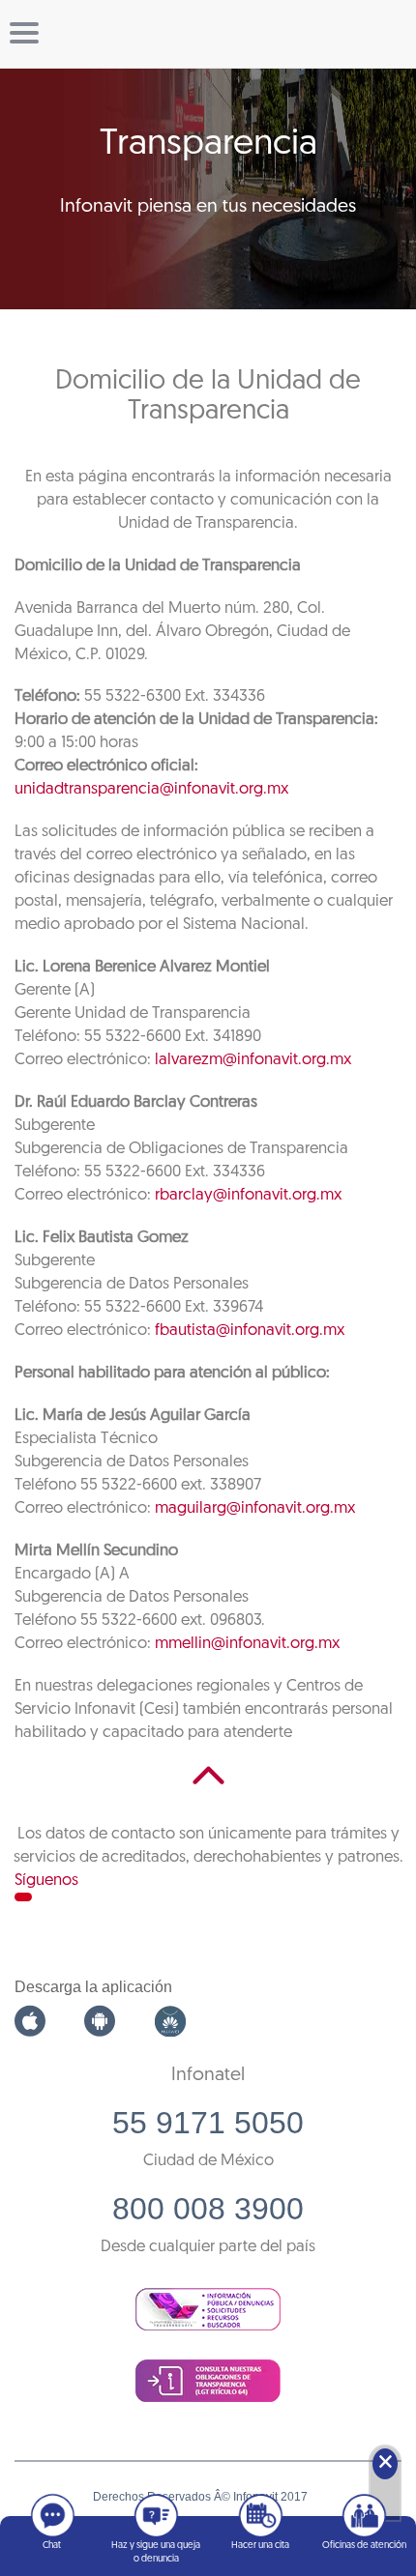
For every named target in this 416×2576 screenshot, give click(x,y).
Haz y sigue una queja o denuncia (156, 2552)
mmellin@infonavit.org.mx (247, 1644)
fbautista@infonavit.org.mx (250, 1331)
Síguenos (46, 1881)
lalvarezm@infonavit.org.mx (253, 1060)
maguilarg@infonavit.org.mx (255, 1508)
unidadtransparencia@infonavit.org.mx (151, 789)
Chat (52, 2546)
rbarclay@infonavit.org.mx (248, 1195)
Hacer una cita (260, 2546)
